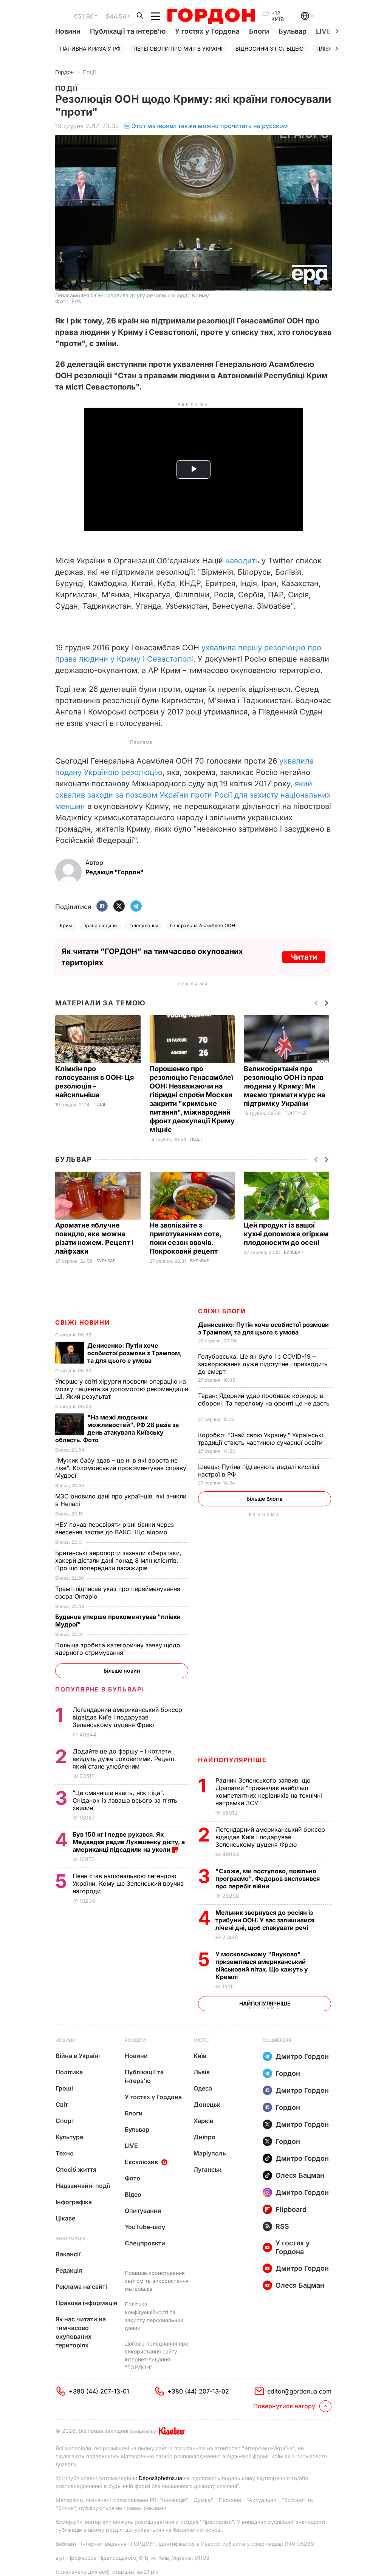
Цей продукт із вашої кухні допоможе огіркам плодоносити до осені (286, 1234)
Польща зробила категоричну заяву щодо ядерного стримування (118, 1649)
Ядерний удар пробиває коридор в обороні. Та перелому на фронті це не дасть (264, 1403)
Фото (132, 2178)
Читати (304, 957)
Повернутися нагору (284, 2406)
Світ (62, 2104)
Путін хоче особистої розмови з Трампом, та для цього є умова (263, 1328)
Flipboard (291, 2209)
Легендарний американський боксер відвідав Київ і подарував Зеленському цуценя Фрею (270, 1837)
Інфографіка (74, 2202)
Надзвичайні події (83, 2186)
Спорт (65, 2121)
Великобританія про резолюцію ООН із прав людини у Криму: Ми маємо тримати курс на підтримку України (284, 1086)
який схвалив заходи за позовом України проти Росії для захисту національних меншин (193, 795)
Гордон (64, 72)
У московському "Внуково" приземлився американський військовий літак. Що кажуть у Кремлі (262, 1965)
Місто (201, 2040)
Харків (203, 2121)
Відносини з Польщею (269, 49)
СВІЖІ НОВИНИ (82, 1322)
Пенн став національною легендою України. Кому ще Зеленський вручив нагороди (128, 1883)
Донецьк (207, 2104)
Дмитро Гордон (302, 2056)
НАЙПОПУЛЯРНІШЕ (232, 1760)
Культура (69, 2137)
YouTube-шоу (145, 2227)
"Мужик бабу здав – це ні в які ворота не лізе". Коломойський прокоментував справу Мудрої (121, 1468)
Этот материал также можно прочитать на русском (210, 126)
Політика (295, 1113)
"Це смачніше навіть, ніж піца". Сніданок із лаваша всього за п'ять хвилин (125, 1800)
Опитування (143, 2211)
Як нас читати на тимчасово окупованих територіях (81, 2332)
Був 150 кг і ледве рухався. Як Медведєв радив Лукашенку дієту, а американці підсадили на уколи (129, 1842)
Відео (133, 2194)
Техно (65, 2153)
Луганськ (207, 2169)
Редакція (69, 2270)
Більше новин (122, 1671)
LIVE (131, 2146)
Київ (200, 2056)
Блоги (259, 31)
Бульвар (293, 31)
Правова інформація (86, 2303)
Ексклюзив (141, 2162)
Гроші (64, 2088)
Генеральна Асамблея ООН (203, 925)
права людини (100, 925)
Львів (202, 2072)
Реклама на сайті (81, 2287)
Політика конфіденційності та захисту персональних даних (154, 2316)
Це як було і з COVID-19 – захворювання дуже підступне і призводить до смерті (263, 1364)
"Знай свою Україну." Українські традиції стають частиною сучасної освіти (261, 1439)
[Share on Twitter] (119, 907)
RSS (282, 2226)
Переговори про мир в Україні (178, 49)
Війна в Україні (78, 2056)
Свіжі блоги (222, 1311)
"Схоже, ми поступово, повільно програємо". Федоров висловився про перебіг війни (268, 1879)
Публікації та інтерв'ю (128, 31)
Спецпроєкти (145, 2243)
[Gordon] (211, 16)
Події (89, 72)
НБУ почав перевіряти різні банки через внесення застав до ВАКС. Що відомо (115, 1528)
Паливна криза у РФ (90, 49)
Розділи (135, 2040)
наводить (243, 561)
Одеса (203, 2088)
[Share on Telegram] (136, 907)
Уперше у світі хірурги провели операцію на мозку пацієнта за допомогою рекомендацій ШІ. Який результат (122, 1389)
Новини (68, 31)
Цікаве (65, 2218)
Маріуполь (210, 2153)
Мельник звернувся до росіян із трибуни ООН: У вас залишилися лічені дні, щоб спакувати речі (265, 1920)
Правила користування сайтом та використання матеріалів (157, 2281)
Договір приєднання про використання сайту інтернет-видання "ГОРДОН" (156, 2355)
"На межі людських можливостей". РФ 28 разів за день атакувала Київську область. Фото (117, 1429)
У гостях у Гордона (207, 31)
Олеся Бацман (300, 2175)
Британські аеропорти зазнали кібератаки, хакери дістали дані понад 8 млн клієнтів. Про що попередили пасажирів (118, 1560)
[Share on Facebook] (102, 907)
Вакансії (68, 2254)
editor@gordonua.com (299, 2391)
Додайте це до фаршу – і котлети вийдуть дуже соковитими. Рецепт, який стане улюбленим (124, 1759)
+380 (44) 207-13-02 (198, 2391)
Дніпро (204, 2137)
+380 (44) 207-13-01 (99, 2391)
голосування (144, 925)
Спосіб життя (76, 2169)
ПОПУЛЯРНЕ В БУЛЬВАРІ (100, 1689)
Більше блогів (265, 1499)
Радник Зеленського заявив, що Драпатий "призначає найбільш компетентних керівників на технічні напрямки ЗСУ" (269, 1792)
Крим (66, 925)
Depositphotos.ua (160, 2478)
